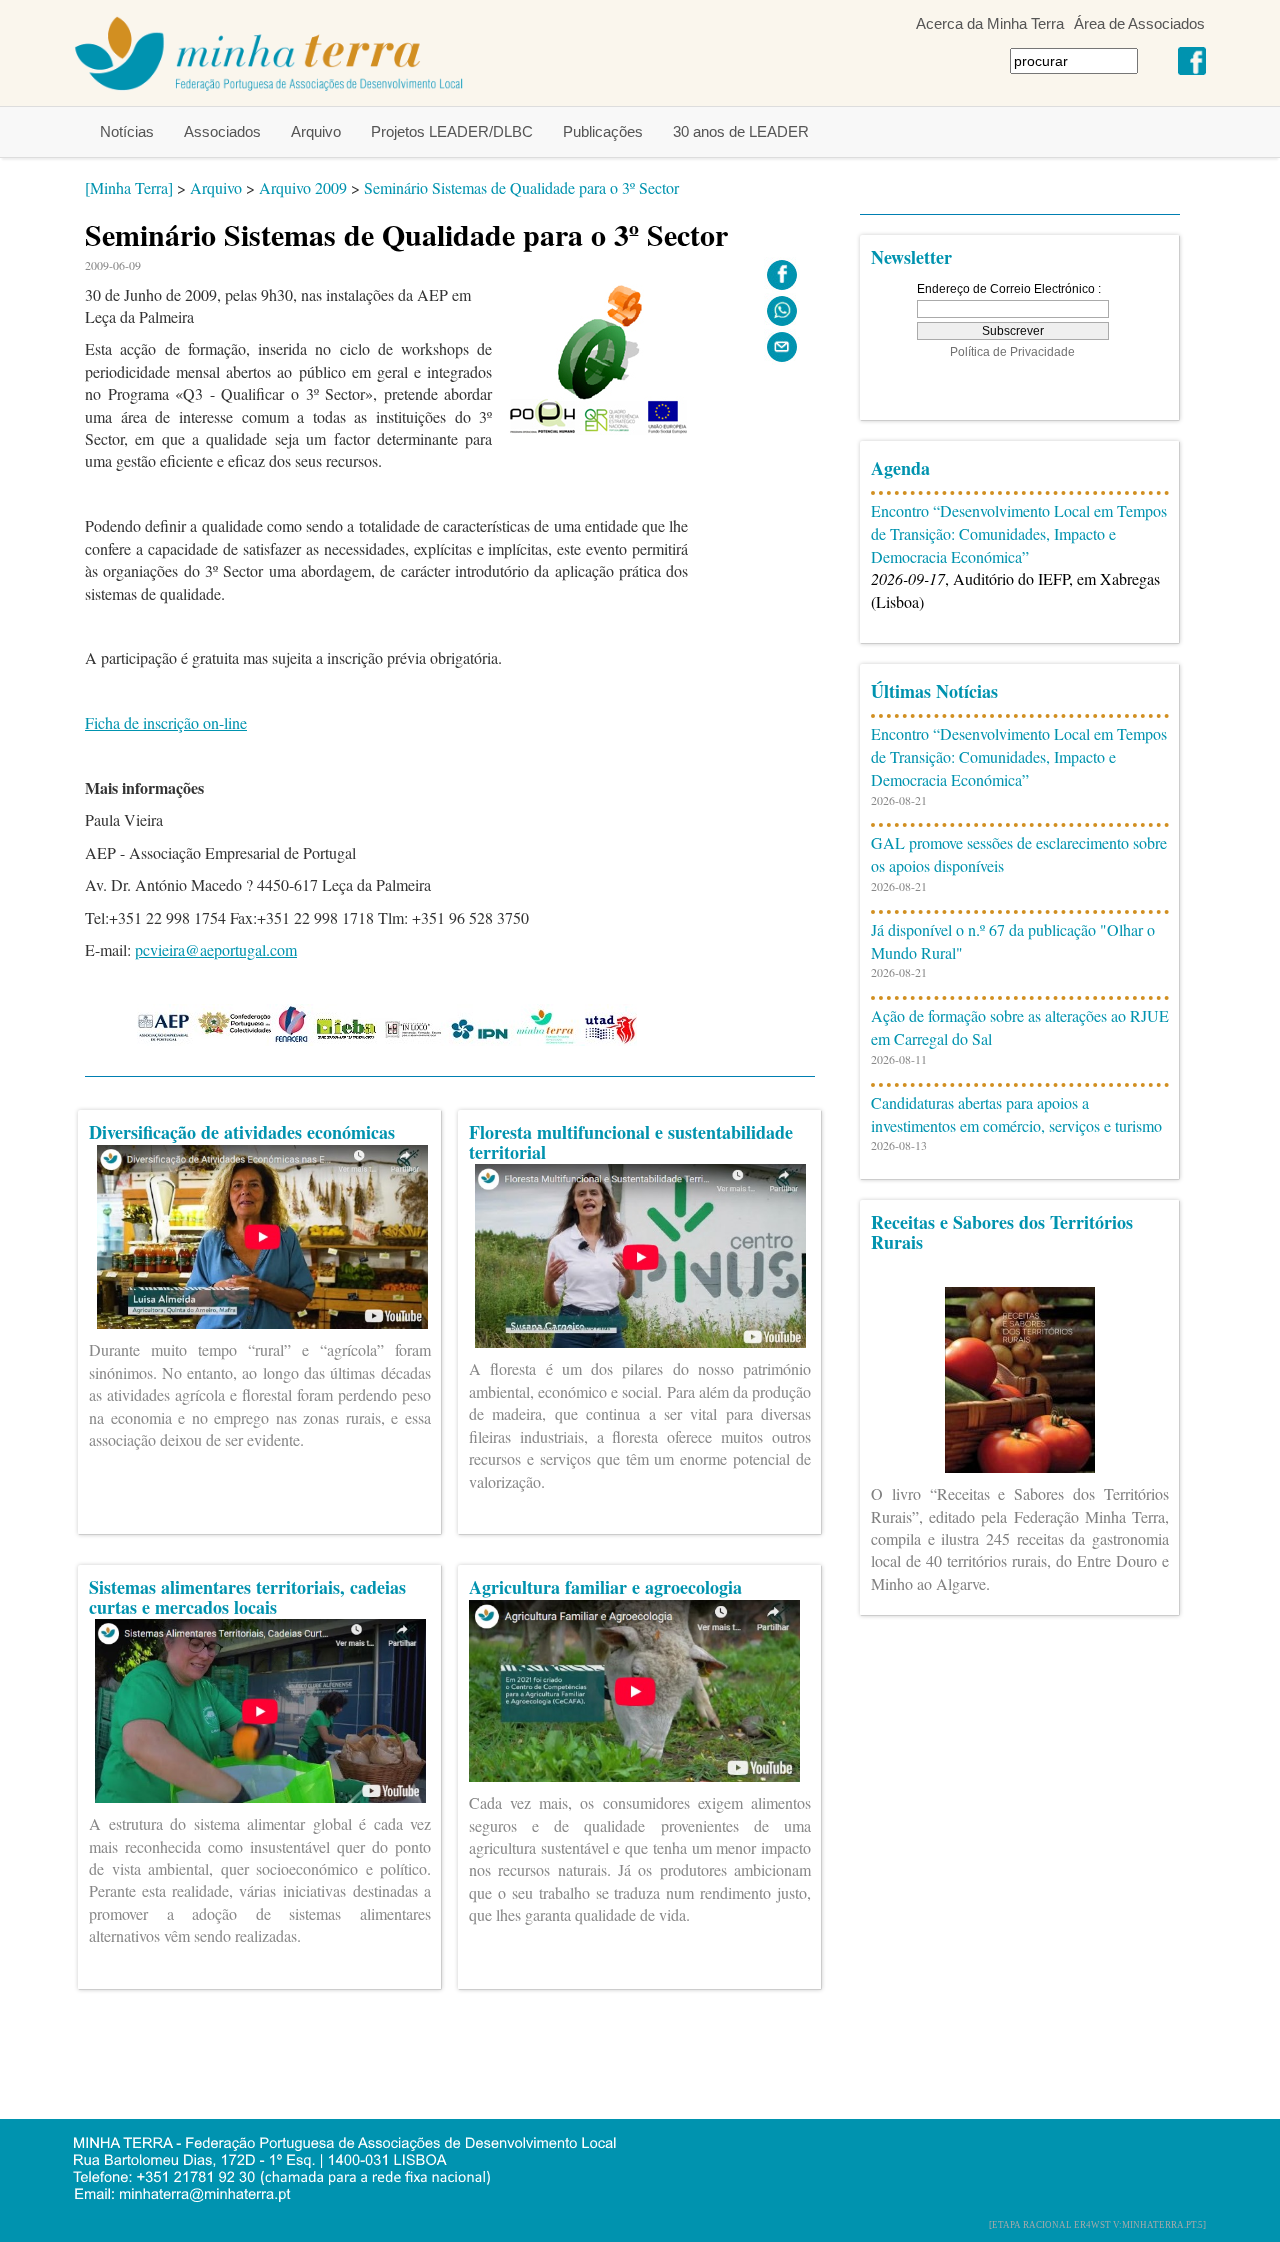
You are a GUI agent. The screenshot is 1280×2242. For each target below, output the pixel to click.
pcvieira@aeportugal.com (216, 949)
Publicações (603, 131)
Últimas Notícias (934, 691)
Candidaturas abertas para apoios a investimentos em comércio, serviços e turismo (1016, 1114)
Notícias (127, 131)
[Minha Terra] (129, 187)
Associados (222, 131)
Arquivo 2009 (303, 187)
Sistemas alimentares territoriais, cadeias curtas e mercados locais (247, 1597)
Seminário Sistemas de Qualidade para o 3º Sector (521, 187)
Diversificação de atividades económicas (242, 1132)
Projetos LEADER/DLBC (452, 131)
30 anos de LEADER (741, 131)
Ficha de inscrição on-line (166, 722)
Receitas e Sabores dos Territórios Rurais (1002, 1232)
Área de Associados (1139, 23)
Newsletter (911, 257)
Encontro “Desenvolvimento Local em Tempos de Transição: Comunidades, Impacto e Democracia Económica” (1019, 533)
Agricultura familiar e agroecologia (605, 1587)
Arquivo (316, 131)
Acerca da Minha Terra (990, 23)
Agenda (900, 468)
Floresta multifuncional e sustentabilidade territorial (631, 1142)
